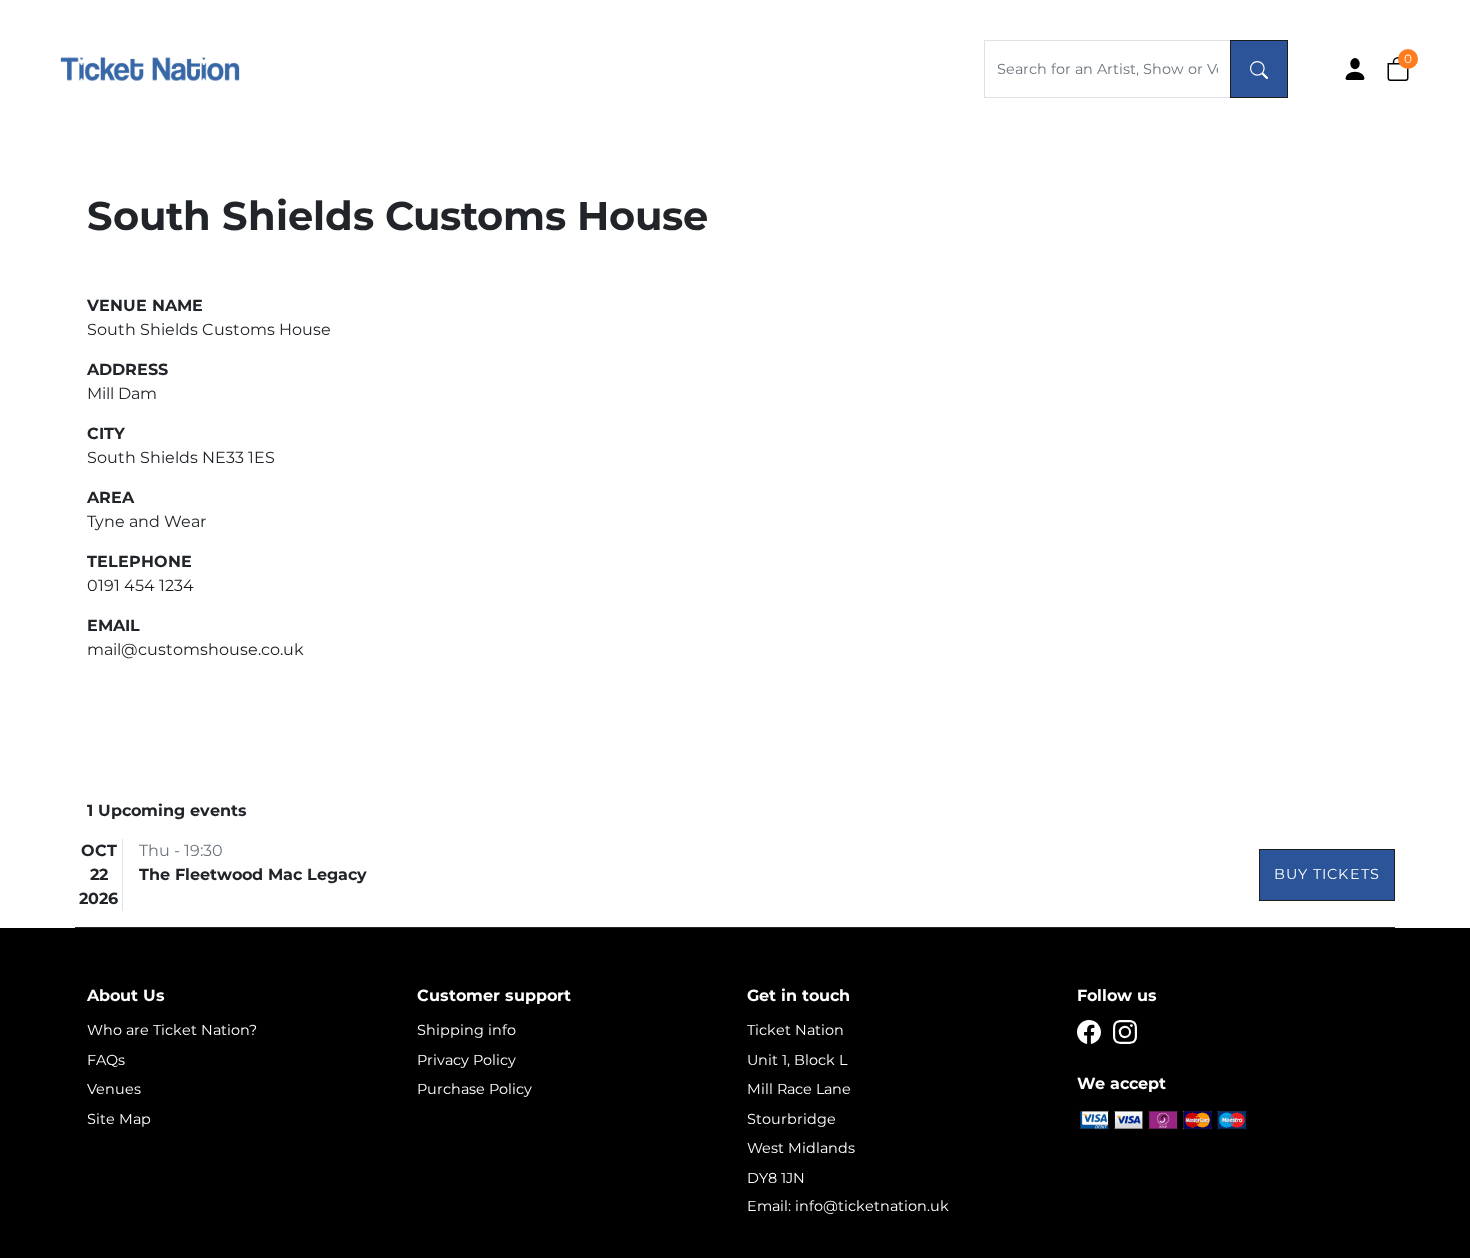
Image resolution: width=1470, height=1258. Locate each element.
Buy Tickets (1327, 874)
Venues (114, 1089)
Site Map (119, 1119)
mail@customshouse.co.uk (195, 649)
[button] (1398, 68)
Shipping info (466, 1030)
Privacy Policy (466, 1060)
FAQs (106, 1060)
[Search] (1259, 69)
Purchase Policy (474, 1089)
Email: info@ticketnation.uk (848, 1206)
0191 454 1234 (140, 585)
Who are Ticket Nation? (172, 1030)
